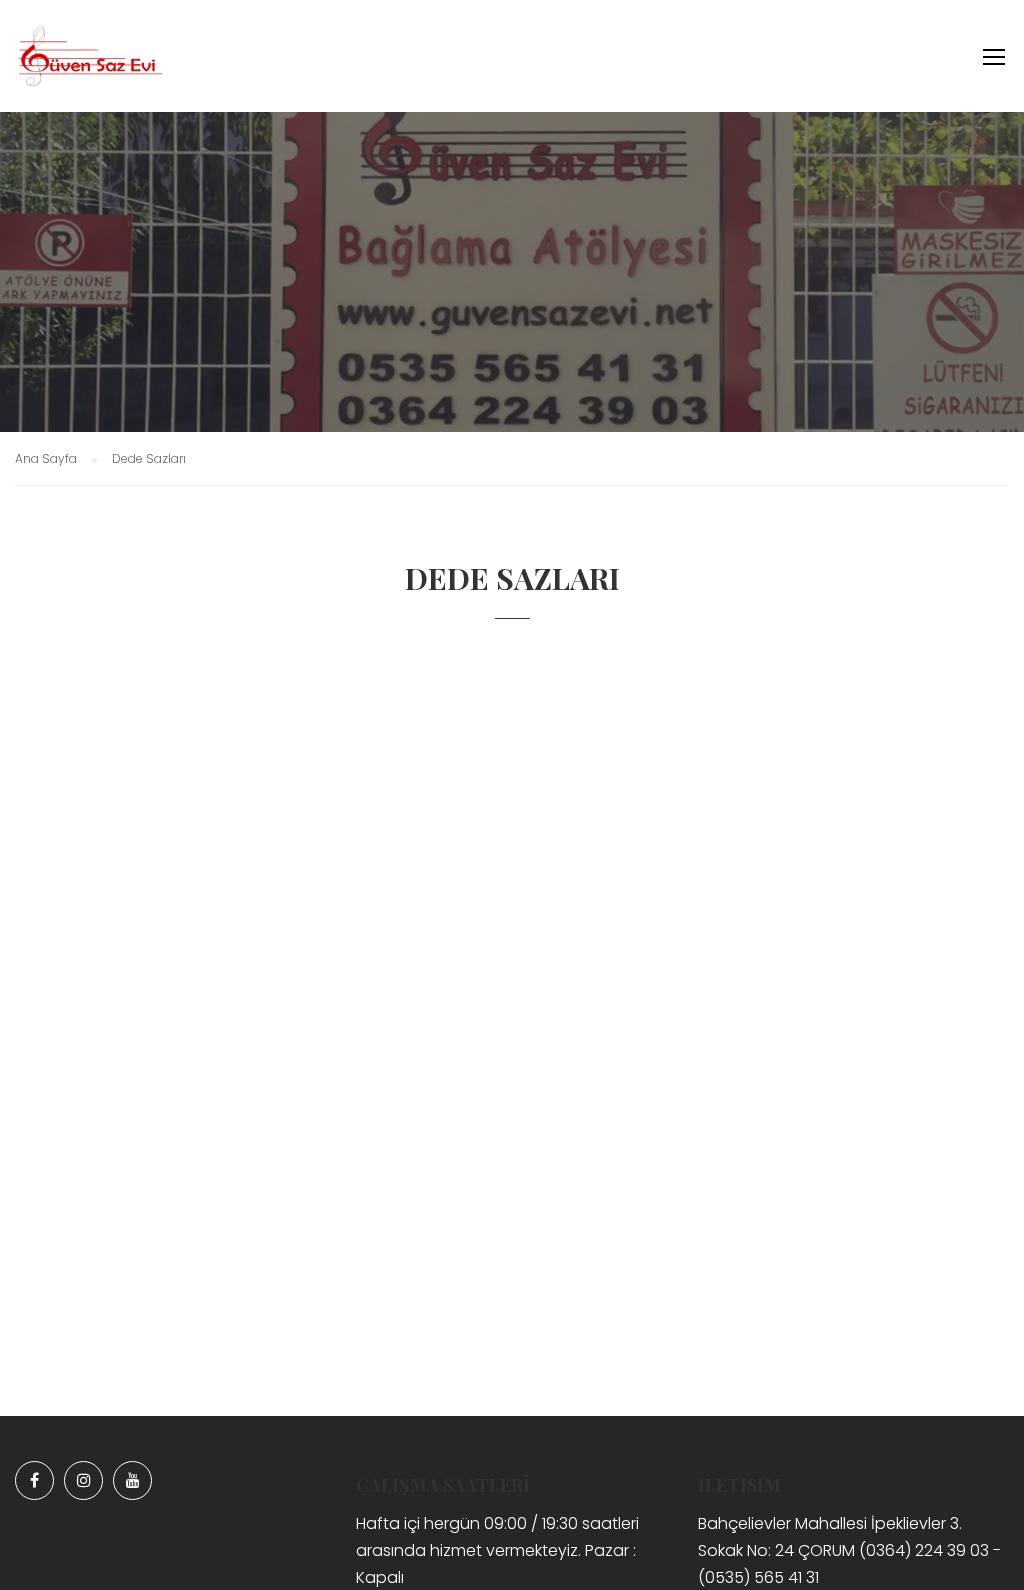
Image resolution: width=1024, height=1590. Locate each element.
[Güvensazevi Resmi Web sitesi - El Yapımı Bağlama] (90, 66)
